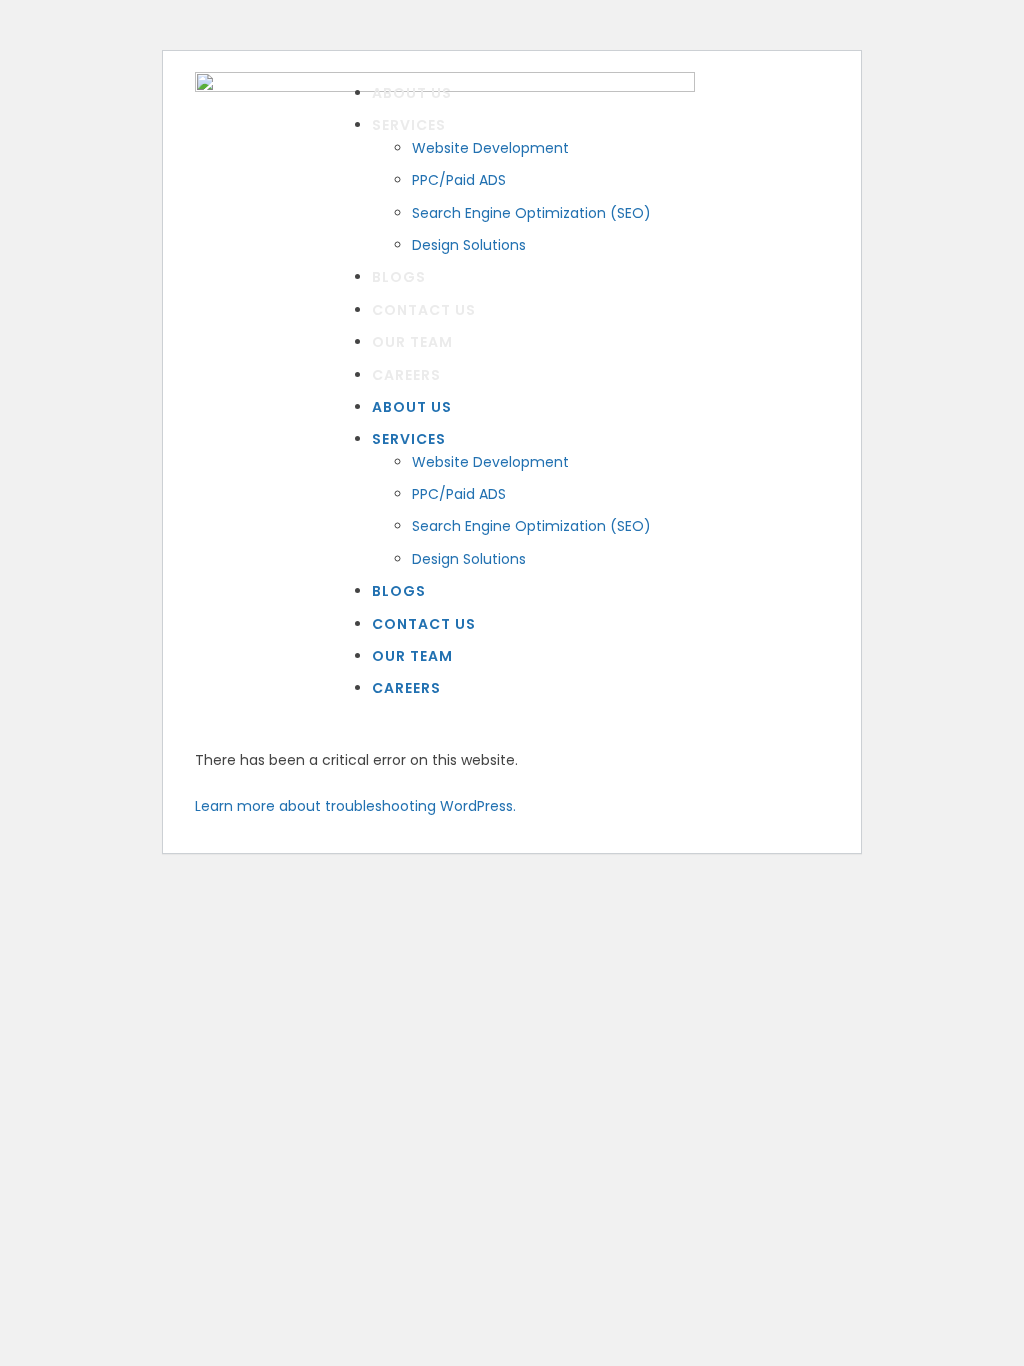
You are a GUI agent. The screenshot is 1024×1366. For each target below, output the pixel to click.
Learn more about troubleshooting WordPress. (355, 806)
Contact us (424, 310)
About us (412, 93)
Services (409, 125)
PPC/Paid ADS (459, 180)
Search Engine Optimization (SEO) (531, 213)
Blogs (399, 277)
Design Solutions (469, 245)
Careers (406, 375)
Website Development (490, 148)
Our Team (412, 342)
